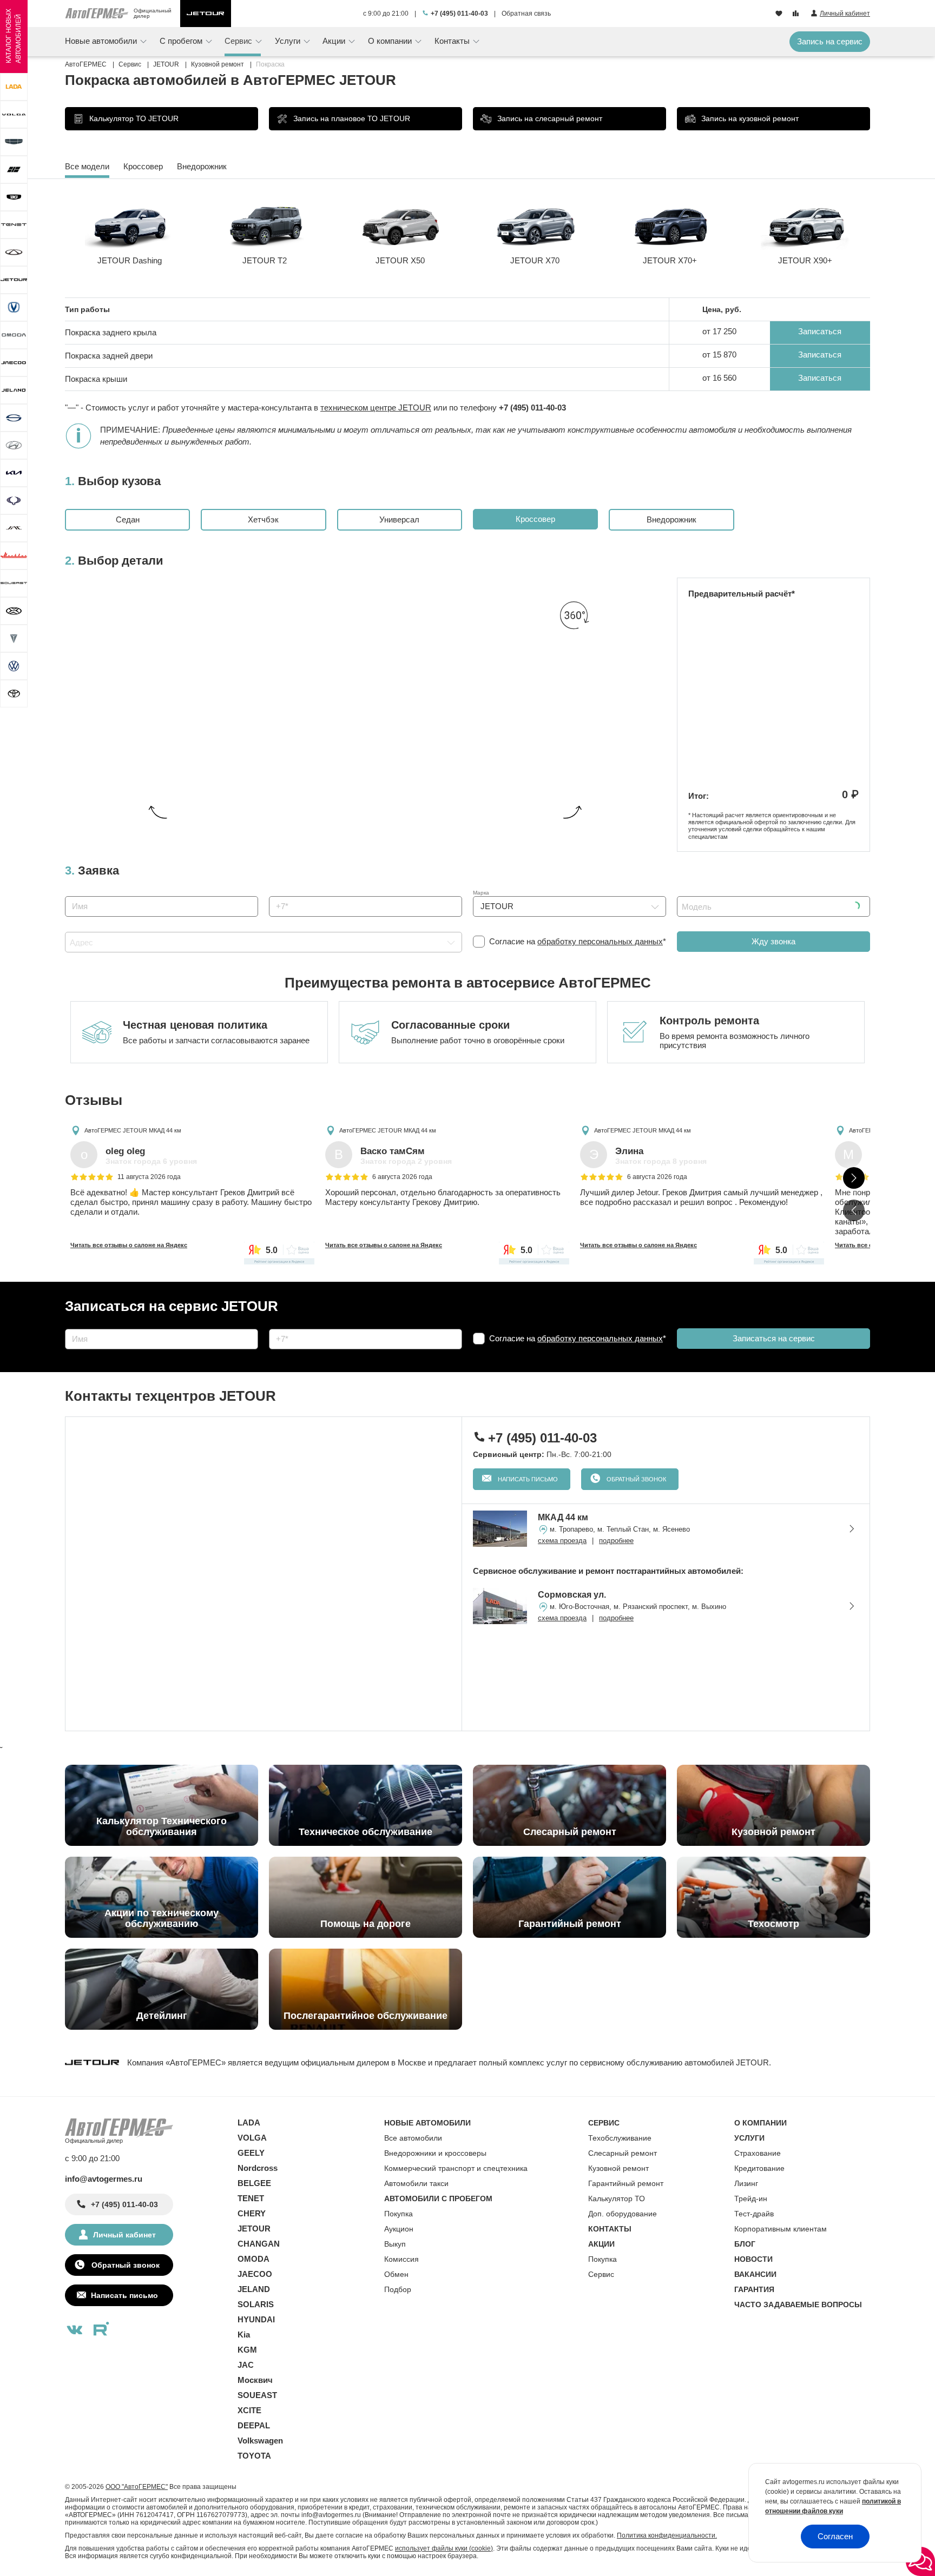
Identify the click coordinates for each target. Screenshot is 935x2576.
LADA (249, 2123)
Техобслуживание (620, 2138)
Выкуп (395, 2244)
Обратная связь (526, 14)
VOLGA (252, 2138)
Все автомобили (413, 2138)
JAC (246, 2365)
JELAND (254, 2289)
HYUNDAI (256, 2319)
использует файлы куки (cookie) (444, 2548)
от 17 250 (719, 331)
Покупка (399, 2214)
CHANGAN (259, 2244)
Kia (244, 2335)
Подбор (398, 2289)
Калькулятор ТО (617, 2198)
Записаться (820, 331)
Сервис (601, 2274)
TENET (251, 2198)
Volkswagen (260, 2441)
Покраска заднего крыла (111, 332)
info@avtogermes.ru (104, 2179)
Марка (481, 893)
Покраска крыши (96, 379)
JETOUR (254, 2229)
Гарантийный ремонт (626, 2183)
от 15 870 (719, 355)
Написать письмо (527, 1479)
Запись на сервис (830, 41)
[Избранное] (780, 14)
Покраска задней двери (109, 356)
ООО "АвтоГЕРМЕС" (137, 2487)
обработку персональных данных (600, 941)
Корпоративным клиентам (781, 2229)
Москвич (255, 2380)
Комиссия (401, 2259)
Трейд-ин (751, 2198)
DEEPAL (254, 2425)
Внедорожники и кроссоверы (435, 2153)
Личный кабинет (124, 2235)
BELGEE (254, 2183)
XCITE (249, 2410)
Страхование (758, 2153)
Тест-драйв (754, 2214)
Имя (70, 893)
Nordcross (258, 2168)
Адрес (73, 928)
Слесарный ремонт (623, 2153)
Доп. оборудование (623, 2214)
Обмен (396, 2274)
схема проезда (562, 1541)
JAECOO (255, 2274)
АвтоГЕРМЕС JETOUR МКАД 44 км (133, 1130)
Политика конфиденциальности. (667, 2535)
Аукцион (399, 2229)
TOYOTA (254, 2456)
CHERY (252, 2213)
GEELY (251, 2153)
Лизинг (746, 2183)
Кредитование (759, 2168)
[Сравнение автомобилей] (797, 14)
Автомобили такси (416, 2183)
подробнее (616, 1541)
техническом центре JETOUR (376, 408)
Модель (687, 893)
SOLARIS (256, 2304)
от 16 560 (719, 378)
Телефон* (282, 893)
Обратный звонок (636, 1479)
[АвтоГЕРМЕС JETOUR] (206, 14)
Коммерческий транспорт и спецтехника (456, 2168)
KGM (247, 2350)
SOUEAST (257, 2395)
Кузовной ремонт (618, 2168)
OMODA (253, 2259)
